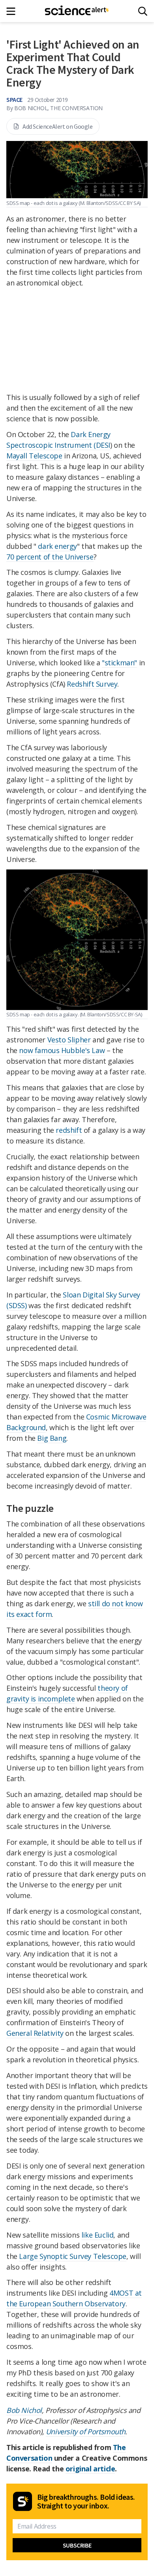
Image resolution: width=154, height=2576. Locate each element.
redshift (69, 1130)
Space (14, 100)
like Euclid (98, 2235)
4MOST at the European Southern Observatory (74, 2298)
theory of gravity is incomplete (67, 1693)
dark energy (57, 546)
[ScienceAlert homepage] (77, 11)
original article (90, 2469)
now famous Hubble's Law (62, 1050)
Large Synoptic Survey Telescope (73, 2256)
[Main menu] (13, 11)
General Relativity (35, 2033)
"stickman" (119, 663)
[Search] (143, 11)
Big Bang (52, 1438)
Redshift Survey (92, 684)
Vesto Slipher (69, 1040)
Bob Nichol (24, 2410)
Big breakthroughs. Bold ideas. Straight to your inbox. (86, 2501)
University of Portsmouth (85, 2431)
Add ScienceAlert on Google (58, 126)
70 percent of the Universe (50, 557)
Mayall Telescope (34, 456)
